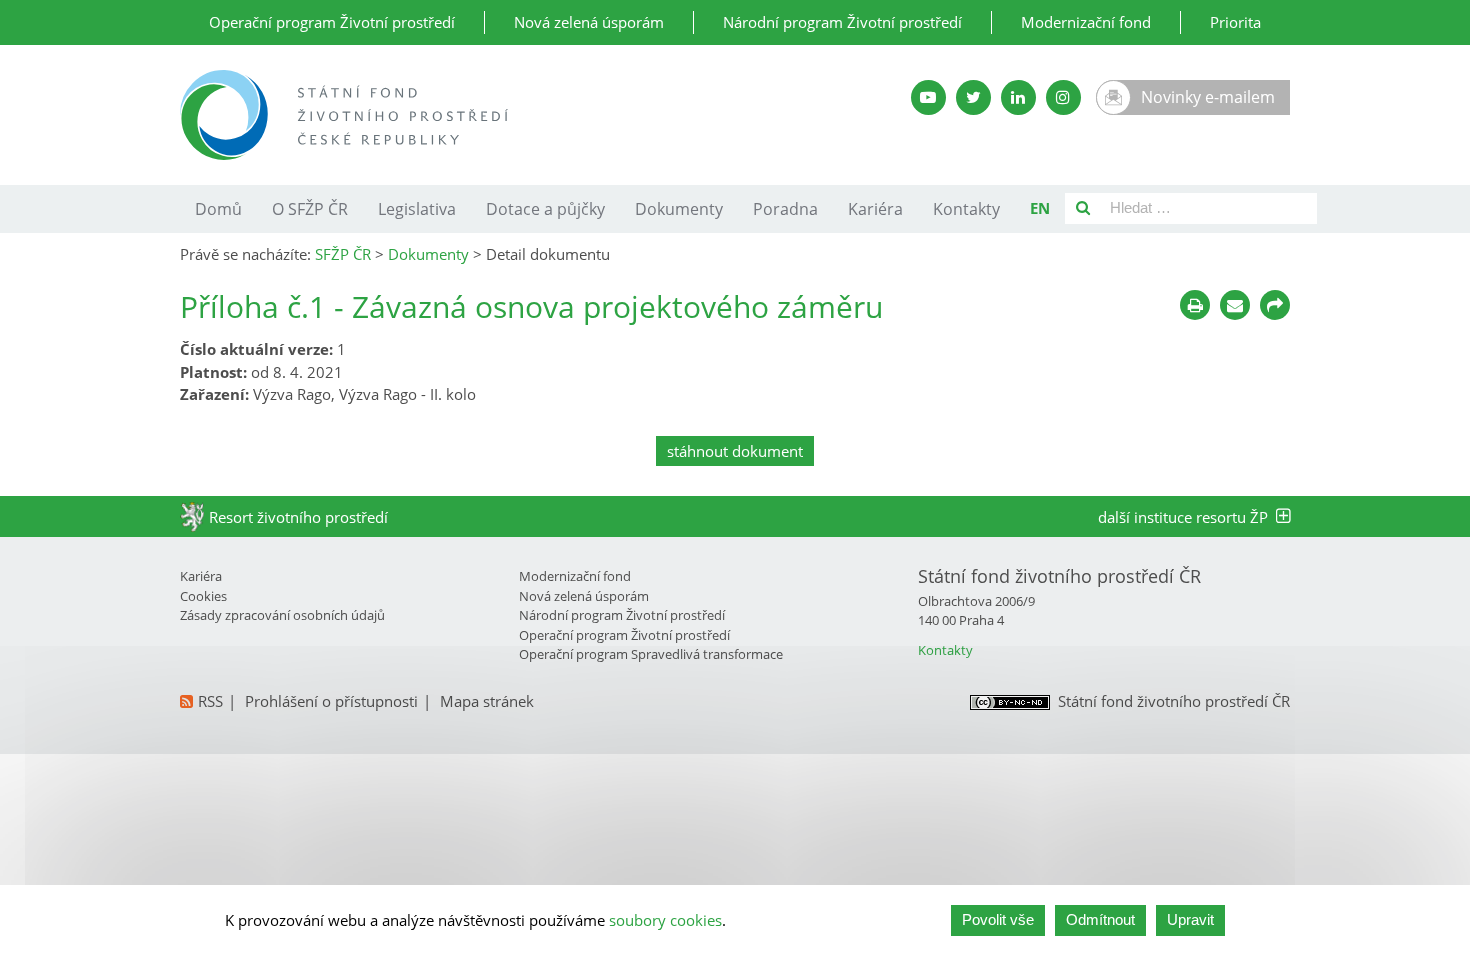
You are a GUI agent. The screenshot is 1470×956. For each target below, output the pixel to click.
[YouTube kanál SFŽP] (928, 97)
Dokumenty (679, 209)
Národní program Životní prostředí (842, 22)
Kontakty (966, 209)
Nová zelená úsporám (589, 22)
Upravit (1190, 919)
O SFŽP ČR (310, 209)
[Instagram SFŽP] (1063, 97)
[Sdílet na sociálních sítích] (1275, 305)
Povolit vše (998, 919)
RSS (210, 701)
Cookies (203, 596)
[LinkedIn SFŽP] (1018, 97)
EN (1040, 208)
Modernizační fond (1086, 22)
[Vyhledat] (1083, 208)
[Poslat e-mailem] (1235, 305)
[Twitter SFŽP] (973, 97)
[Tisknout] (1195, 305)
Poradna (785, 209)
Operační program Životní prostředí (332, 22)
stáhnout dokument (735, 451)
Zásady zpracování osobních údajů (282, 615)
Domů (218, 209)
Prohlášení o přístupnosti (331, 701)
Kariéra (875, 209)
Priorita (1235, 22)
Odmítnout (1100, 919)
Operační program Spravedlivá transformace (651, 654)
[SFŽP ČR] (497, 115)
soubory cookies (665, 920)
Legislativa (417, 209)
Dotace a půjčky (545, 209)
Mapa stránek (487, 701)
